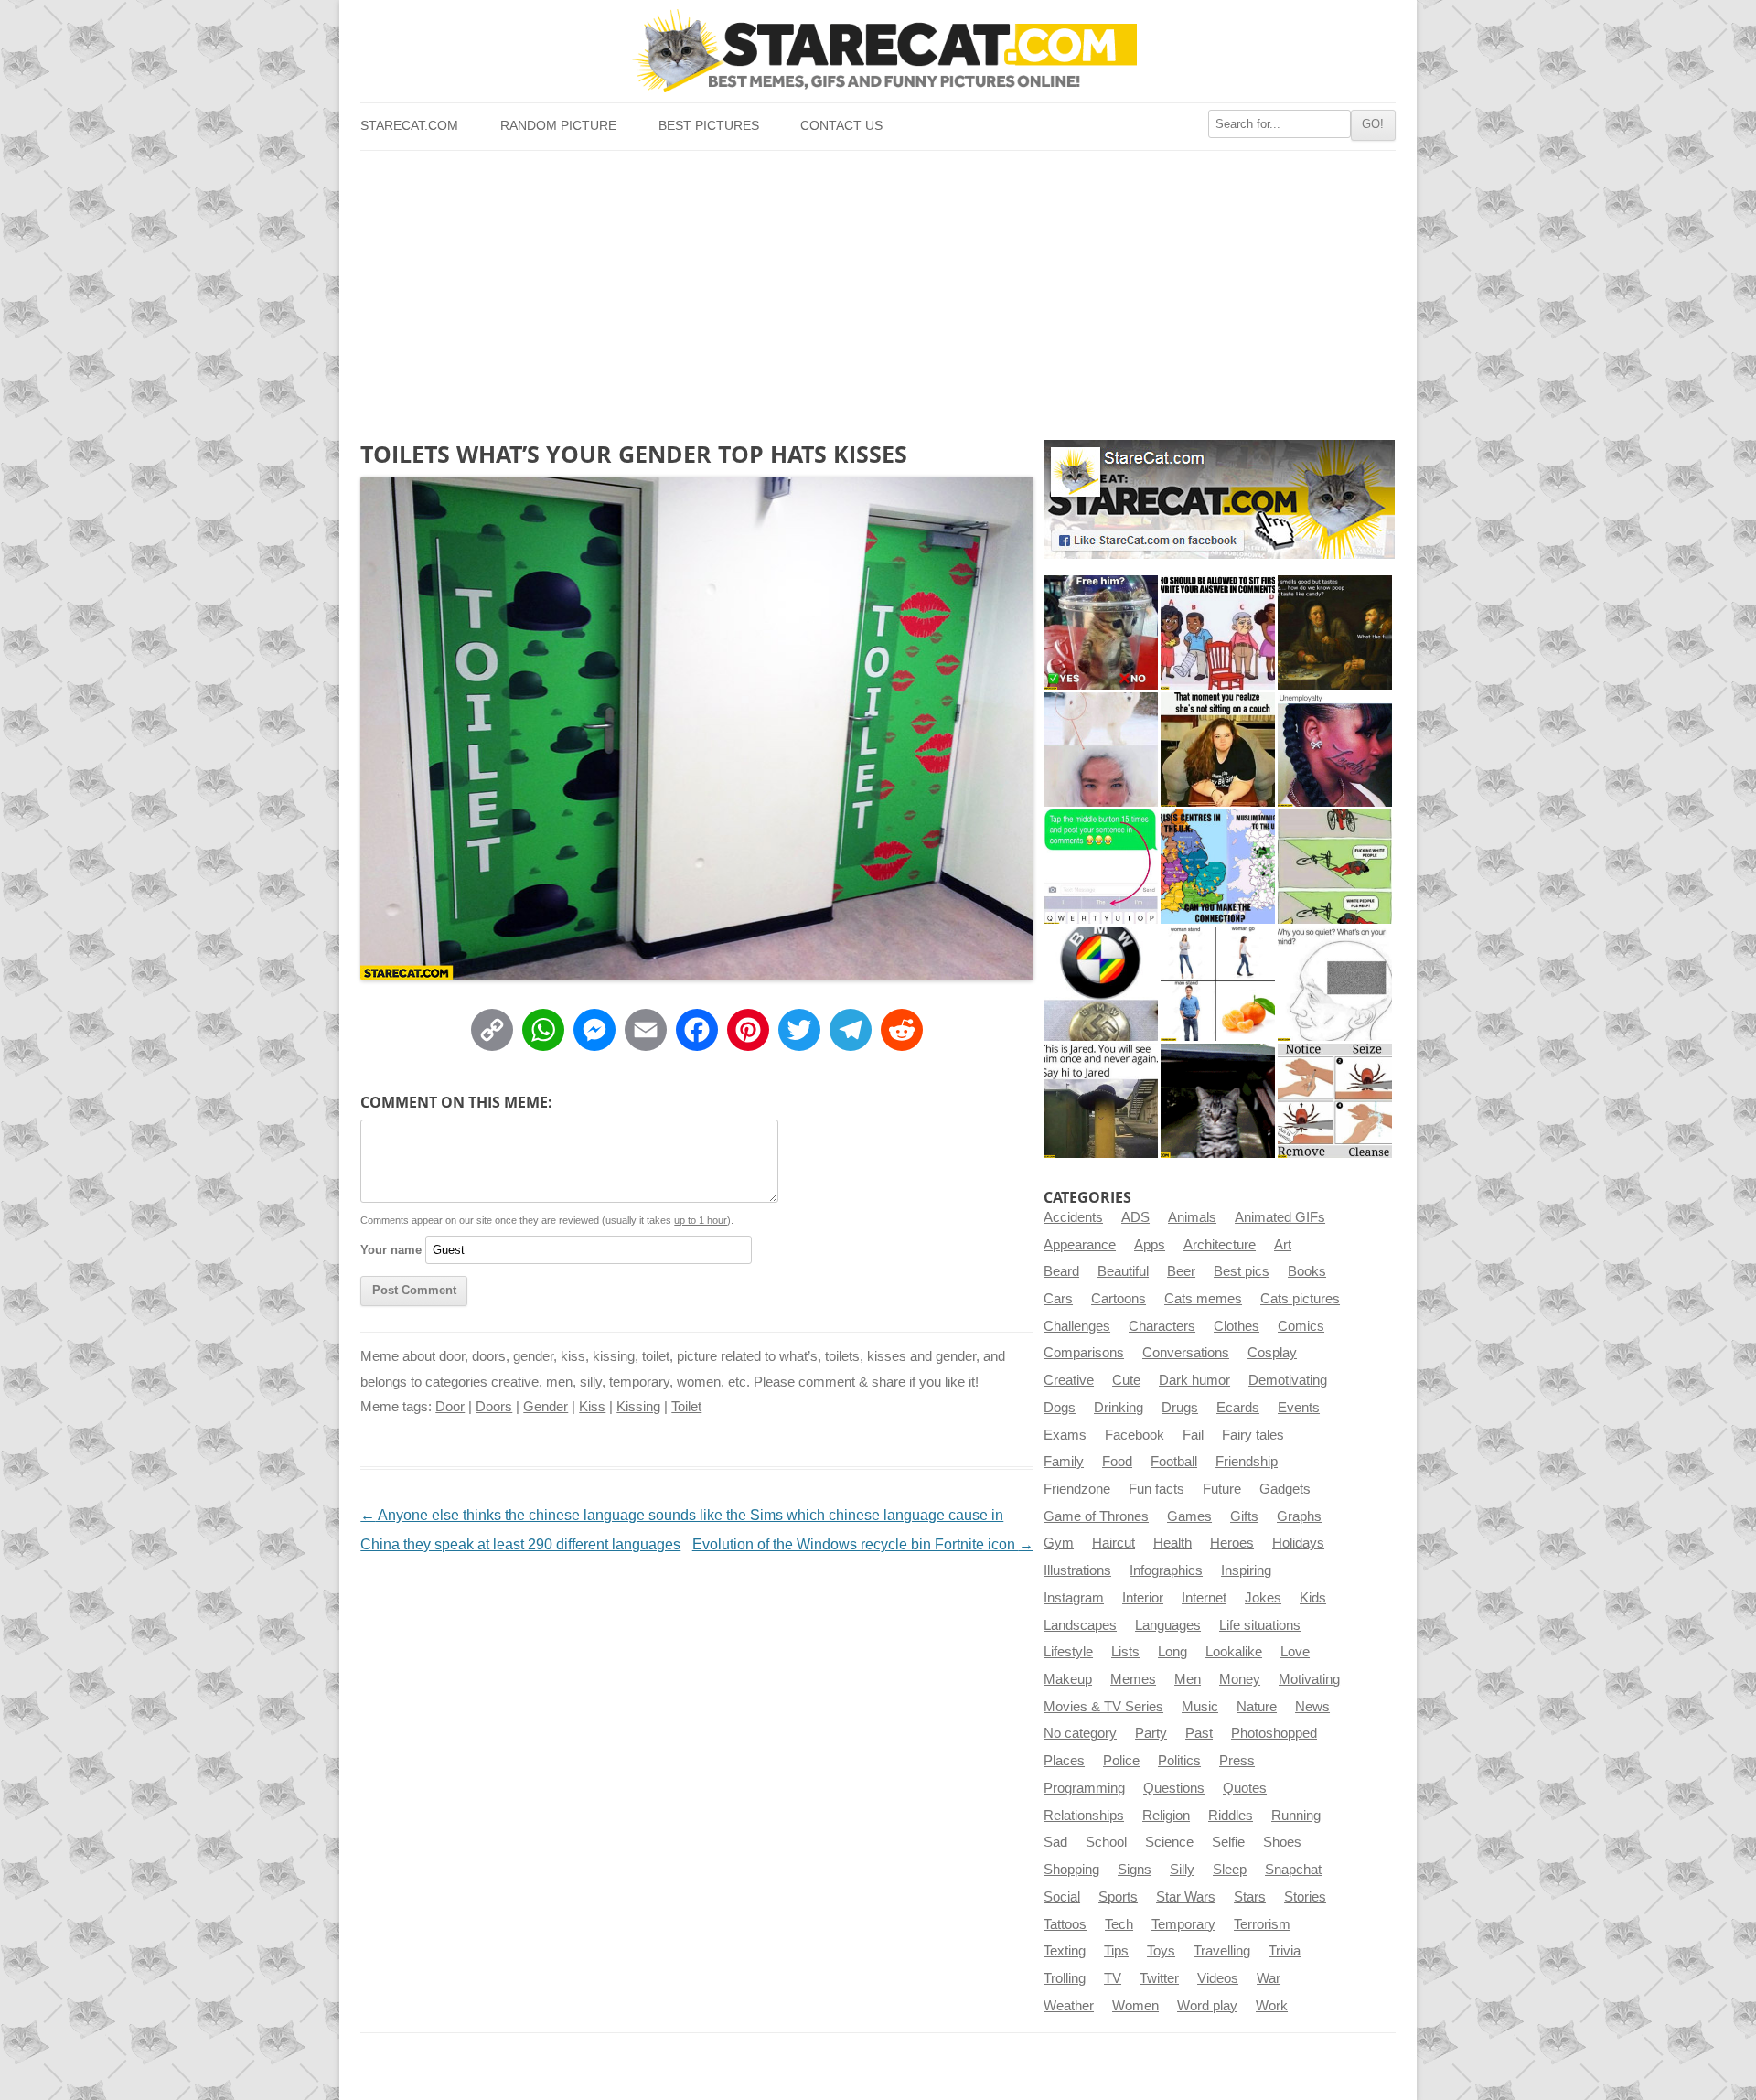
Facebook (1135, 1435)
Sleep (1230, 1870)
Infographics (1166, 1570)
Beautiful (1123, 1271)
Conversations (1186, 1353)
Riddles (1231, 1816)
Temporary (1183, 1924)
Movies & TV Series (1103, 1707)
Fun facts (1156, 1489)
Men (1188, 1679)
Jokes (1263, 1598)
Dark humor (1194, 1380)
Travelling (1222, 1951)
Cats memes (1203, 1299)
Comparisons (1084, 1353)
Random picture (558, 126)
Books (1307, 1271)
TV (1113, 1978)
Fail (1193, 1435)
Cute (1126, 1380)
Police (1121, 1761)
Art (1283, 1245)
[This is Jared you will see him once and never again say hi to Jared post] (1101, 1101)
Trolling (1065, 1978)
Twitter (1159, 1978)
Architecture (1220, 1245)
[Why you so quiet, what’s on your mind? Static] (1335, 984)
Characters (1162, 1326)
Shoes (1282, 1842)
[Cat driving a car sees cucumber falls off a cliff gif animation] (1218, 1101)
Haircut (1114, 1543)
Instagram (1074, 1598)
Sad (1055, 1842)
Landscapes (1080, 1625)
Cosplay (1272, 1353)
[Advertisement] (878, 288)
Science (1169, 1842)
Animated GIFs (1280, 1217)
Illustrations (1077, 1570)
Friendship (1247, 1462)
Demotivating (1288, 1380)
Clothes (1237, 1326)
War (1269, 1978)
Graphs (1299, 1516)
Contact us (841, 126)
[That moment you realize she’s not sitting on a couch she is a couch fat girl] (1218, 750)
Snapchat (1293, 1870)
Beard (1061, 1271)
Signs (1135, 1870)
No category (1080, 1733)
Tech (1119, 1924)
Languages (1168, 1625)
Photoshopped (1274, 1733)
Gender (546, 1407)
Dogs (1060, 1408)
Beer (1181, 1271)
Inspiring (1246, 1570)
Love (1295, 1652)
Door (450, 1407)
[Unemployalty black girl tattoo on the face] (1335, 750)
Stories (1305, 1897)
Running (1296, 1816)
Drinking (1119, 1408)
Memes (1133, 1679)
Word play (1207, 2006)
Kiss (592, 1407)
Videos (1218, 1978)
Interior (1143, 1598)
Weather (1069, 2006)
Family (1064, 1462)
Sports (1118, 1897)
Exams (1065, 1435)
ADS (1135, 1217)
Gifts (1244, 1516)
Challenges (1077, 1326)
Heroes (1232, 1543)
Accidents (1073, 1217)
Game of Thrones (1096, 1516)
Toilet (686, 1407)
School (1106, 1842)
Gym (1059, 1543)
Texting (1065, 1951)
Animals (1192, 1217)
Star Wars (1186, 1897)
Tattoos (1065, 1924)
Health (1172, 1543)
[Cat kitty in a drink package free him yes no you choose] (1101, 632)
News (1312, 1707)
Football (1174, 1462)
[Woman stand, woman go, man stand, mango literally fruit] (1218, 984)
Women (1135, 2006)
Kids (1313, 1598)
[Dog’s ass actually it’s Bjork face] (1101, 750)
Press (1237, 1761)
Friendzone (1077, 1489)
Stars (1250, 1897)
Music (1200, 1707)
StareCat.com (409, 126)
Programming (1084, 1788)
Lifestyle (1068, 1652)
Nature (1257, 1707)
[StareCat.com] (878, 51)
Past (1199, 1733)
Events (1299, 1408)
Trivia (1285, 1951)
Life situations (1260, 1625)
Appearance (1080, 1245)
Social (1062, 1897)
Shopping (1071, 1870)
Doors (494, 1407)
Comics (1301, 1326)
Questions (1174, 1788)
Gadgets (1285, 1489)
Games (1189, 1516)
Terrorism (1262, 1924)
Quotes (1245, 1788)
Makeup (1068, 1679)
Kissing (638, 1407)
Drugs (1180, 1408)
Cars (1058, 1299)
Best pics (1242, 1271)
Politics (1179, 1761)
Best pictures (709, 126)
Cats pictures (1300, 1299)
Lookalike (1234, 1652)
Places (1064, 1761)
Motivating (1309, 1679)
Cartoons (1119, 1299)
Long (1172, 1652)
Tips (1116, 1951)
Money (1240, 1679)
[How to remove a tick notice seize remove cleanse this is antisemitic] (1335, 1101)
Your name (391, 1250)
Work (1272, 2006)
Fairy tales (1253, 1435)
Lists (1125, 1652)
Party (1151, 1733)
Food (1117, 1462)
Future (1222, 1489)
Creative (1069, 1380)
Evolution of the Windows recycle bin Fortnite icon (863, 1544)
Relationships (1084, 1816)
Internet (1204, 1598)
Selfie (1228, 1842)
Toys (1161, 1951)
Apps (1150, 1245)
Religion (1166, 1816)
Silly (1182, 1870)
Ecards (1238, 1408)
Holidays (1298, 1543)
